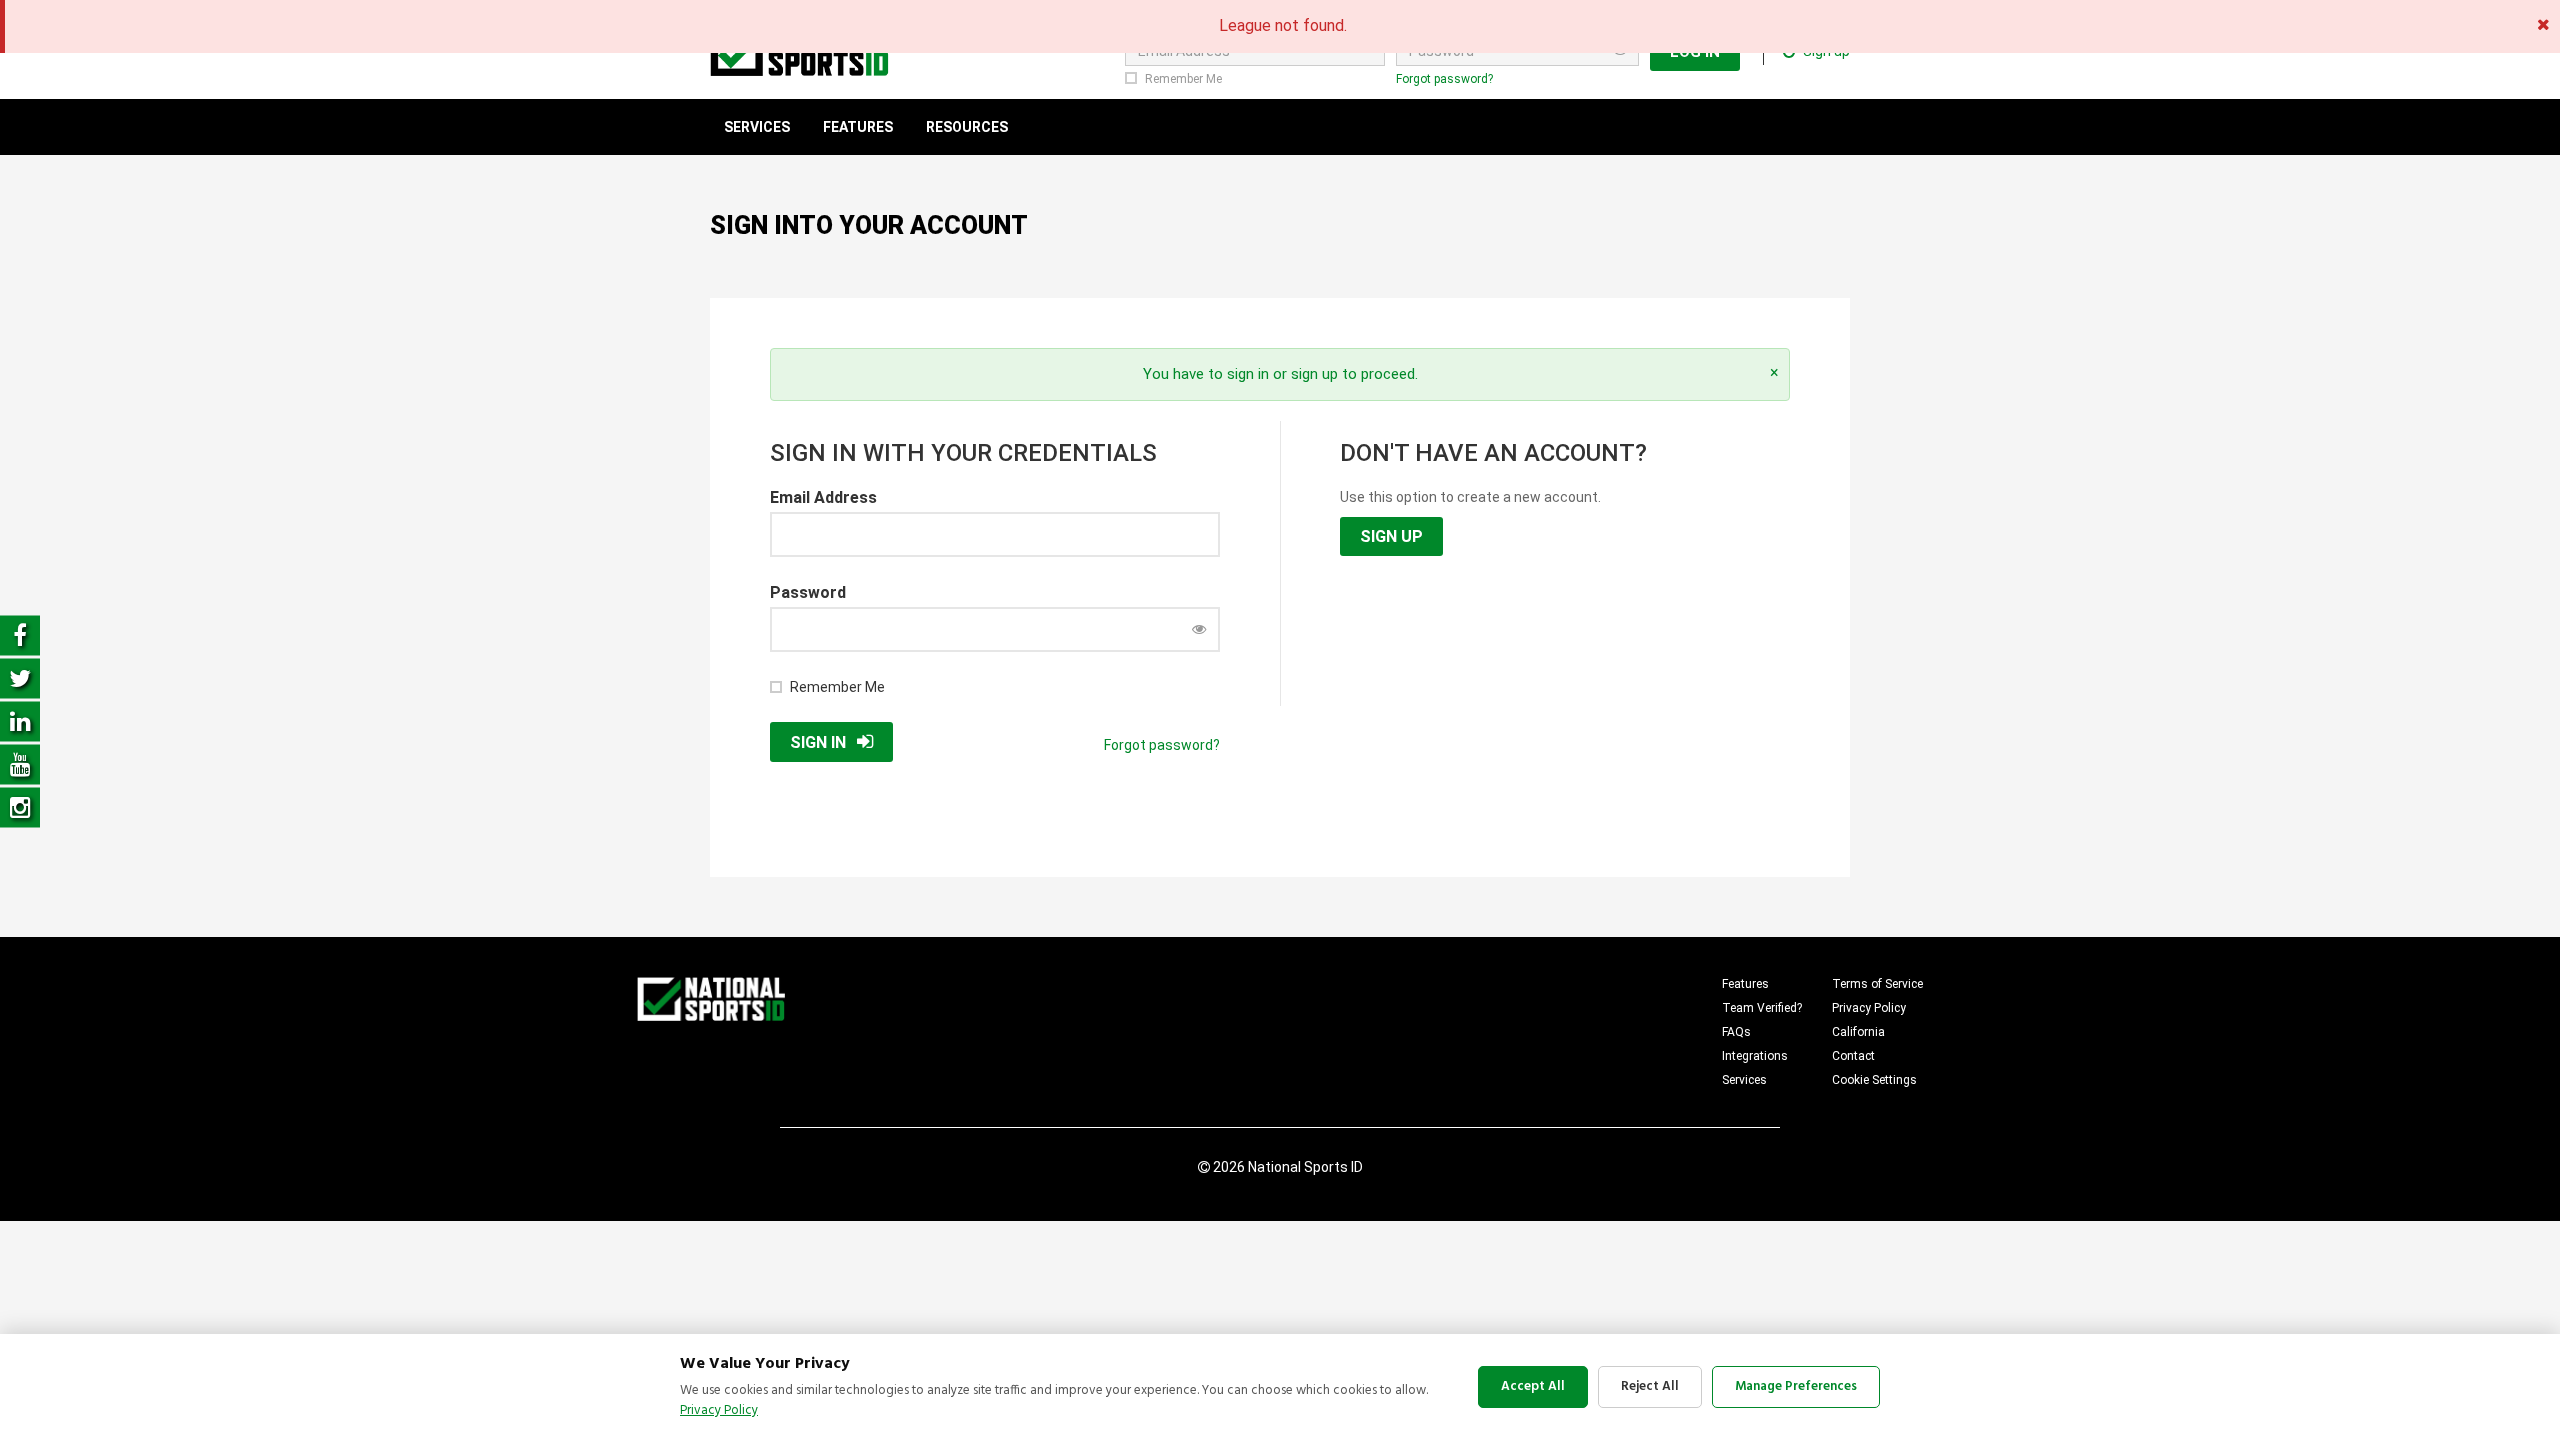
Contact (1853, 1056)
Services (1744, 1080)
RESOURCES (967, 127)
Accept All (1533, 1386)
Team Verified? (1762, 1008)
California (1858, 1032)
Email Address (823, 497)
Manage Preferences (1796, 1386)
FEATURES (858, 127)
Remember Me (1183, 79)
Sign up (1391, 536)
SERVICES (757, 127)
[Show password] (1199, 629)
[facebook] (20, 634)
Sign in (818, 742)
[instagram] (20, 806)
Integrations (1755, 1056)
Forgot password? (1444, 79)
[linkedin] (20, 720)
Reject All (1650, 1386)
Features (1745, 984)
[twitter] (20, 677)
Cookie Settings (1874, 1080)
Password (808, 592)
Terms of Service (1877, 984)
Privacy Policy (1869, 1008)
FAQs (1736, 1032)
